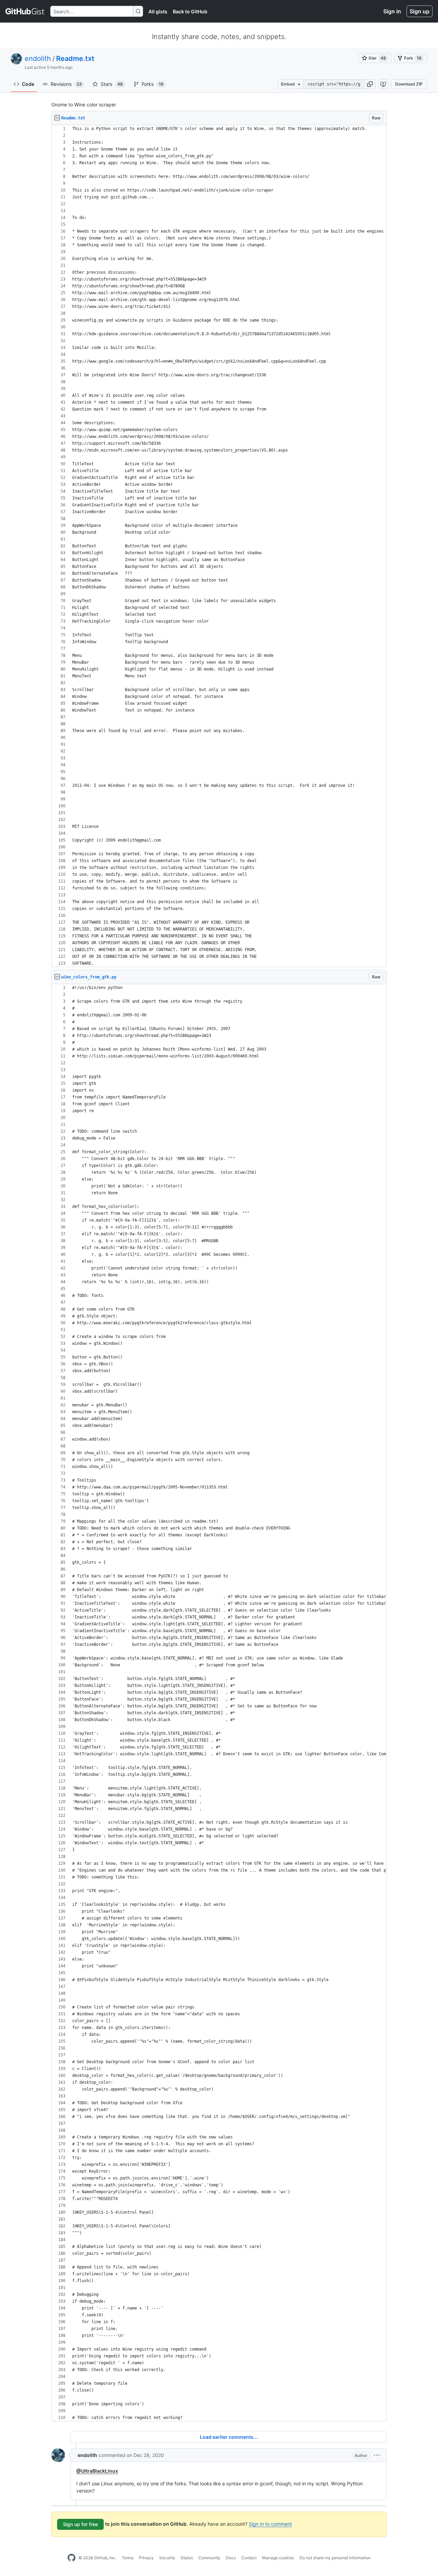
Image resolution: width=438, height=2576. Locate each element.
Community (209, 2558)
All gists (158, 11)
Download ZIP (409, 84)
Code (28, 84)
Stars (112, 84)
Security (167, 2558)
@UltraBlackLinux (97, 2471)
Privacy (146, 2558)
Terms (128, 2558)
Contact (249, 2558)
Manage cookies (278, 2558)
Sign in (392, 11)
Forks (153, 84)
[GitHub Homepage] (72, 2558)
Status (187, 2558)
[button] (370, 84)
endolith (38, 58)
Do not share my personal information (335, 2558)
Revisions (66, 84)
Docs (231, 2558)
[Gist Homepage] (25, 11)
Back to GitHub (190, 11)
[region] (219, 546)
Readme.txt (75, 58)
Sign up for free (80, 2524)
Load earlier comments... (229, 2437)
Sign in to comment (270, 2524)
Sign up (420, 11)
